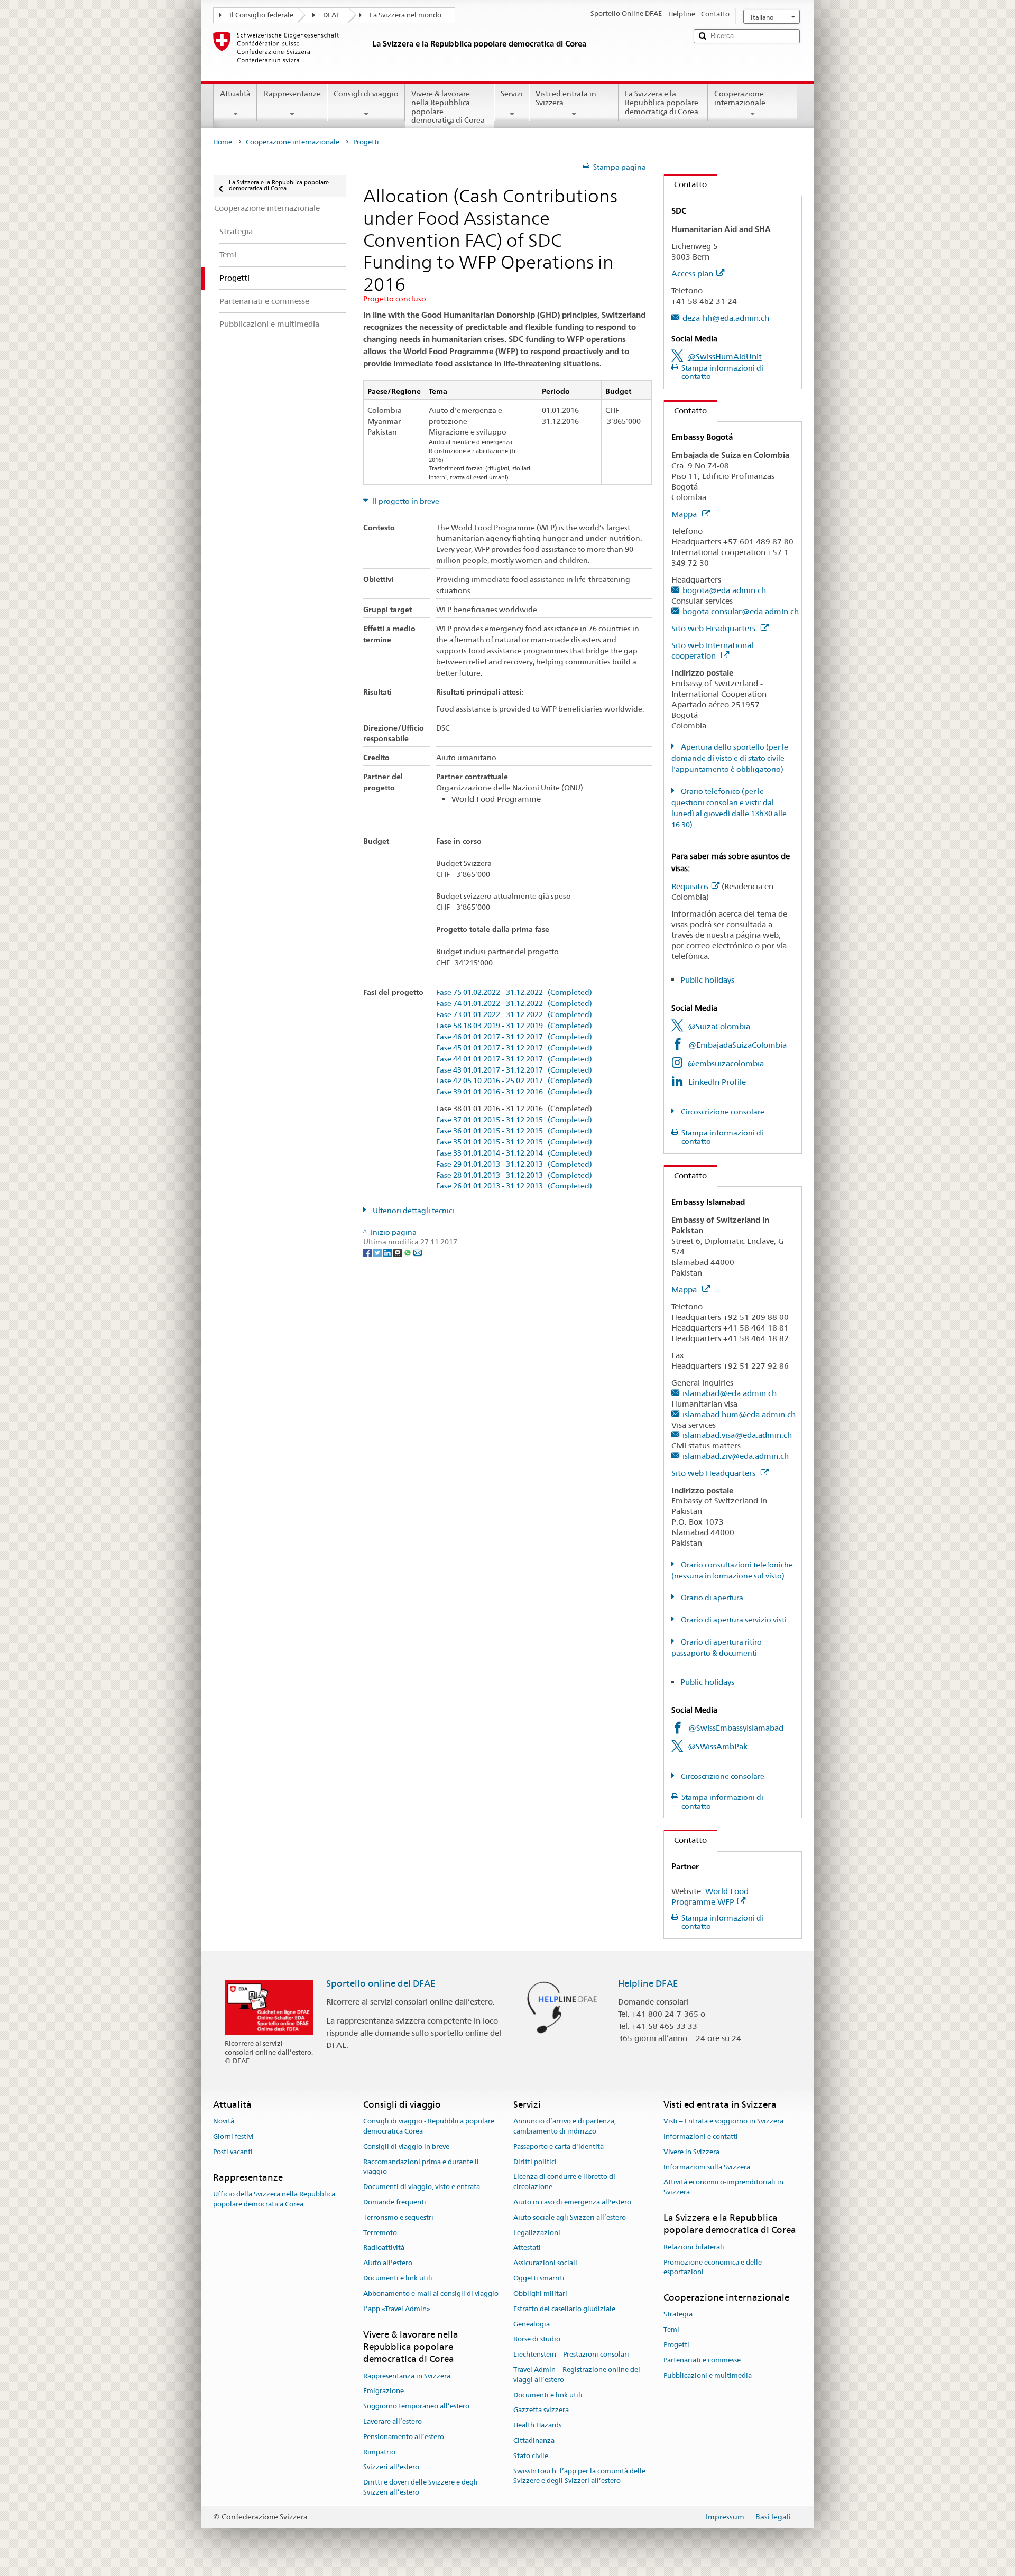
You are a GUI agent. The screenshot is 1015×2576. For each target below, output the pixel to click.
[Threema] (398, 1252)
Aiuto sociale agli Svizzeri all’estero (570, 2217)
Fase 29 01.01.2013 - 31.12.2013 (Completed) (514, 1164)
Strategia (678, 2315)
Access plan (692, 274)
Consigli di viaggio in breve (406, 2146)
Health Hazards (537, 2425)
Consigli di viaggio (366, 94)
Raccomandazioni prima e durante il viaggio (421, 2167)
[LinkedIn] (388, 1252)
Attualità (235, 94)
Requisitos (690, 886)
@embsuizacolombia (726, 1063)
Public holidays (707, 980)
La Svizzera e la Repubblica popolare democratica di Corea (662, 102)
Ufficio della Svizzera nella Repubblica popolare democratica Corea (274, 2199)
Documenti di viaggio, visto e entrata (422, 2187)
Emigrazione (384, 2391)
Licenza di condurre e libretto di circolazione (564, 2182)
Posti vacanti (233, 2152)
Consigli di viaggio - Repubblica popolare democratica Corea (429, 2126)
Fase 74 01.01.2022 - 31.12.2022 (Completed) (514, 1004)
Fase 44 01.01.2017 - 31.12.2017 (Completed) (514, 1059)
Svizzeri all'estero (391, 2467)
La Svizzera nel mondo (405, 15)
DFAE (331, 15)
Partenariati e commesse (702, 2360)
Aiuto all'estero (388, 2263)
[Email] (418, 1252)
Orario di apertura (711, 1598)
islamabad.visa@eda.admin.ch (737, 1435)
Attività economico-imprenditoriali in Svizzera (723, 2187)
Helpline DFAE (648, 1983)
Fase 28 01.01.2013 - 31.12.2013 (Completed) (514, 1175)
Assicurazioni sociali (545, 2263)
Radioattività (384, 2248)
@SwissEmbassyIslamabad (736, 1728)
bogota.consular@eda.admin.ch (741, 611)
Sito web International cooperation (712, 650)
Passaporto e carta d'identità (559, 2146)
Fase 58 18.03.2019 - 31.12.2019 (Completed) (514, 1026)
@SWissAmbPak (718, 1746)
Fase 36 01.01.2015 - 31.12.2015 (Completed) (514, 1131)
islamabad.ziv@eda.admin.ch (736, 1456)
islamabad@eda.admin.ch (730, 1393)
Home (223, 142)
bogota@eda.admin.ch (724, 590)
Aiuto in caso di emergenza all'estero (572, 2202)
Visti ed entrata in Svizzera (566, 98)
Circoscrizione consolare (722, 1112)
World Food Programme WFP (710, 1896)
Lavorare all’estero (393, 2421)
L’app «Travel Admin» (397, 2309)
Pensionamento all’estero (404, 2437)
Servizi (512, 94)
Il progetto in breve (405, 501)
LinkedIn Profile (717, 1082)
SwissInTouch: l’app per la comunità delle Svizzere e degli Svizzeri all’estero (579, 2476)
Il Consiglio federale (261, 15)
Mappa (685, 514)
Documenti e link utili (398, 2278)
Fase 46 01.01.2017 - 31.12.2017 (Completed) (514, 1037)
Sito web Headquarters (714, 628)
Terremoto (380, 2233)
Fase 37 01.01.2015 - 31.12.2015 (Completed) (514, 1120)
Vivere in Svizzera (691, 2152)
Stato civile (531, 2456)
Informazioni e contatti (701, 2136)
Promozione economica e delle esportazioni (713, 2267)
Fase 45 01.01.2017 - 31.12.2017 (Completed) (514, 1048)
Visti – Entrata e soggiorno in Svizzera (723, 2121)
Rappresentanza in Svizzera (407, 2376)
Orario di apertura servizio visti (733, 1620)
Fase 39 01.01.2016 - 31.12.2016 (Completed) (514, 1092)
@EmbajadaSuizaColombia (737, 1045)
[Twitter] (378, 1252)
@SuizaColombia (719, 1026)
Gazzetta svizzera (541, 2410)
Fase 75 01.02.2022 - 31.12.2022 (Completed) (514, 992)
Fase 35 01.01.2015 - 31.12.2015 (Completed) (514, 1142)
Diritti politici (535, 2162)
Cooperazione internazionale (740, 98)
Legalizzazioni (537, 2233)
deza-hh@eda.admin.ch (726, 318)
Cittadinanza (534, 2440)
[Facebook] (368, 1252)
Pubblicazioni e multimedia (708, 2375)
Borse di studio (537, 2339)
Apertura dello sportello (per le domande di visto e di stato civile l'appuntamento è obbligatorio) (730, 758)
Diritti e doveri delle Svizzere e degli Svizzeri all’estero (421, 2487)
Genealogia (532, 2324)
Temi (671, 2329)
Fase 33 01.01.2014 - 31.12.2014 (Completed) (514, 1153)
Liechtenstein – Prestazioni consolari (571, 2354)
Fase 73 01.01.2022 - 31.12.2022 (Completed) (514, 1015)
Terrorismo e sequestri (398, 2217)
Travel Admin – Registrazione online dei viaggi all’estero (577, 2375)
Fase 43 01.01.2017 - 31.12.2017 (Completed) (514, 1070)
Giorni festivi (233, 2136)
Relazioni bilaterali (694, 2247)
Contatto (685, 184)
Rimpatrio (379, 2452)
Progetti (676, 2345)
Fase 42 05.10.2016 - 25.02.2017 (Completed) (514, 1081)
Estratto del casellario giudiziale (564, 2309)
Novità (224, 2121)
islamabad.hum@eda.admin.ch (739, 1414)
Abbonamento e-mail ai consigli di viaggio (431, 2293)
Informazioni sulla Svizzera (707, 2167)
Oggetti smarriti (539, 2278)
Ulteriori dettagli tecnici (413, 1211)
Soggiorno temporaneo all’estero (416, 2406)
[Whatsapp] (408, 1252)
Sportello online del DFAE (381, 1983)
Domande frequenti (395, 2202)
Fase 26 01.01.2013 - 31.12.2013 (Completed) (514, 1186)
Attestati (527, 2248)
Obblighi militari (540, 2293)
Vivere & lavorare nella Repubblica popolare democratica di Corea (448, 107)
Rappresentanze (292, 94)
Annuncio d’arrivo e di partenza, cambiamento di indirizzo (565, 2126)
